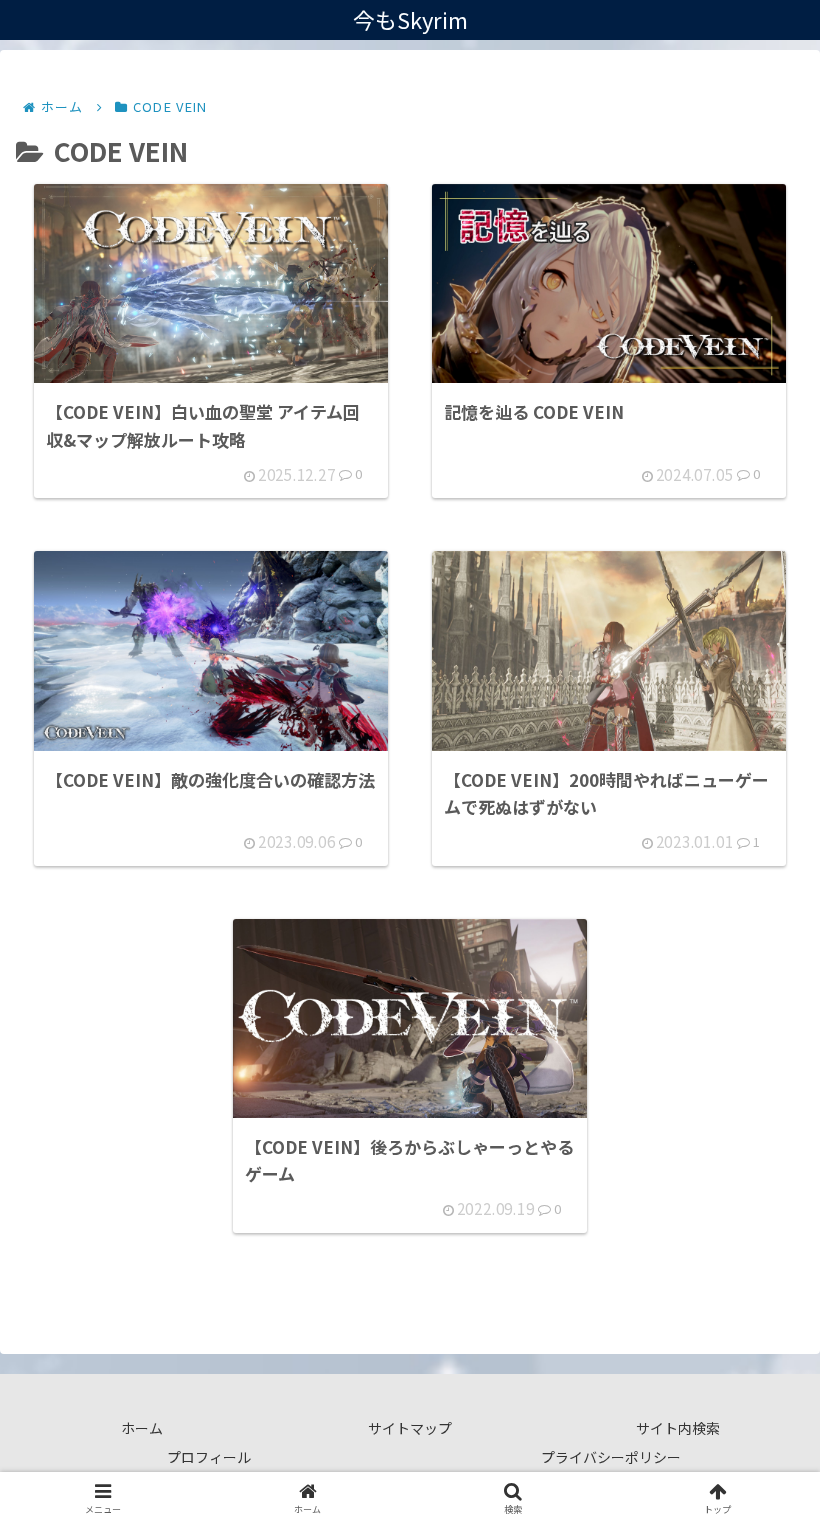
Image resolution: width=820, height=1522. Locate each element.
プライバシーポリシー (611, 1457)
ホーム (142, 1428)
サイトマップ (410, 1428)
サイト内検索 (678, 1428)
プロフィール (209, 1457)
